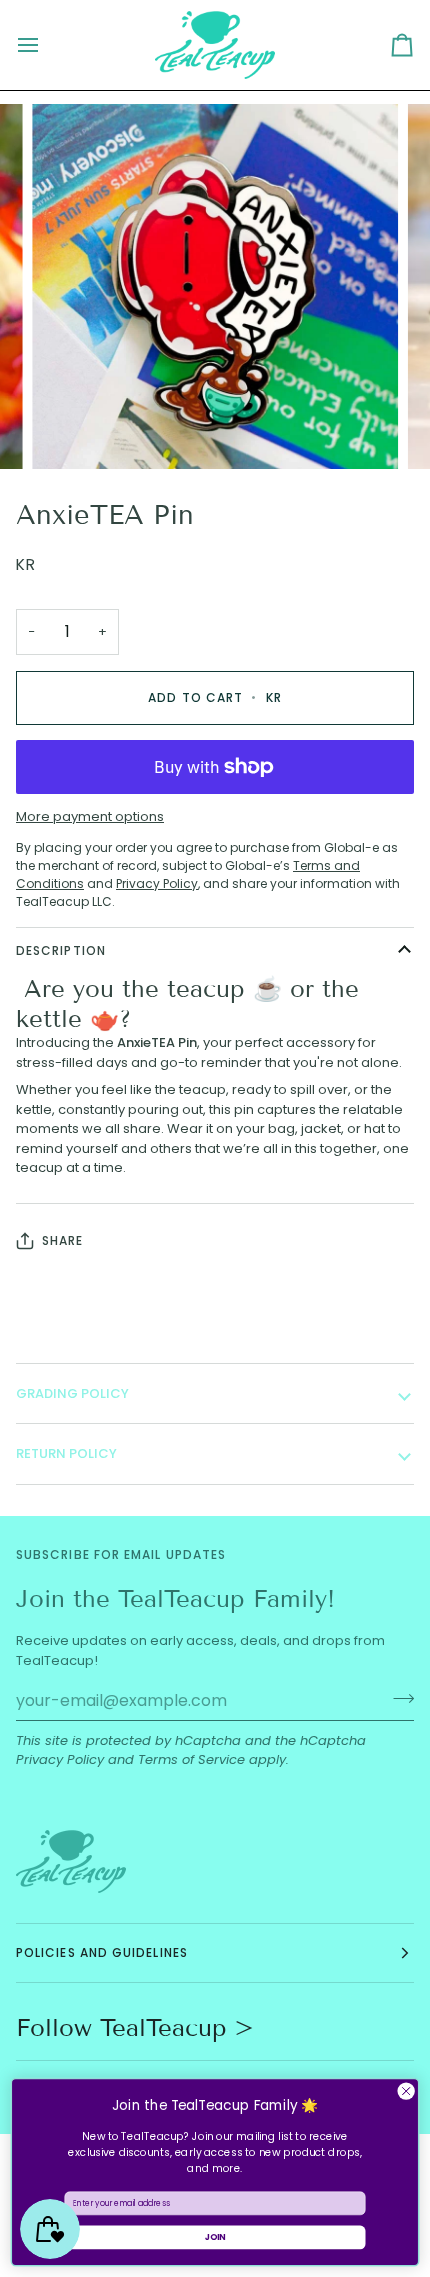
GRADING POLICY (72, 1393)
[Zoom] (69, 431)
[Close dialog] (406, 2091)
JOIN (215, 2237)
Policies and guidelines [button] (102, 1952)
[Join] (397, 1698)
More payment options (90, 816)
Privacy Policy (60, 1759)
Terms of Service (191, 1759)
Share (62, 1240)
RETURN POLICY (66, 1453)
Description (61, 950)
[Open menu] (46, 45)
